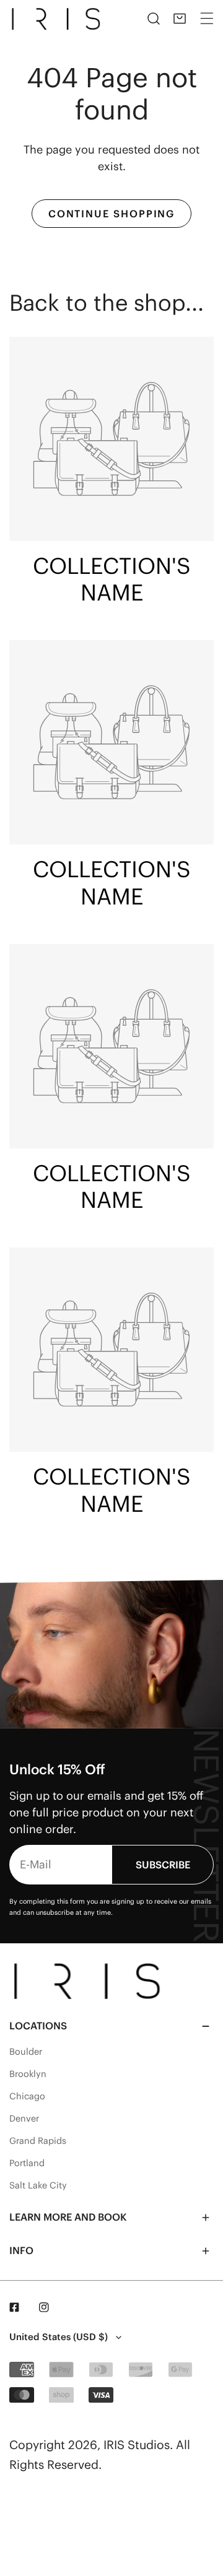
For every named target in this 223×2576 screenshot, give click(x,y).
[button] (180, 19)
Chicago (27, 2096)
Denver (24, 2118)
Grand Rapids (38, 2141)
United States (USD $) (59, 2337)
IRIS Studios (137, 2445)
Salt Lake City (38, 2185)
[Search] (154, 19)
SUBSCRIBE (163, 1865)
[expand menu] (207, 19)
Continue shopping (112, 214)
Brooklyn (28, 2074)
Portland (27, 2163)
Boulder (26, 2052)
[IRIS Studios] (58, 19)
